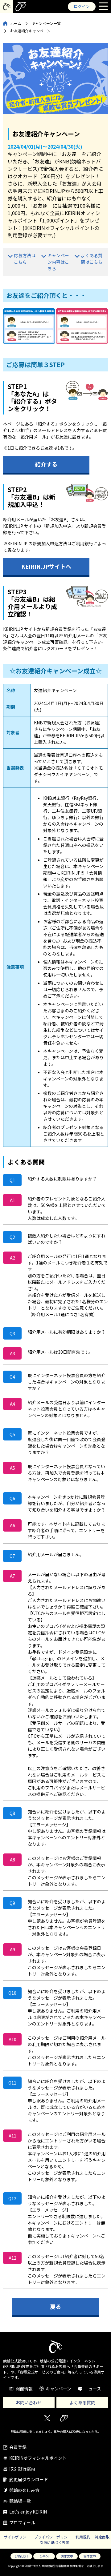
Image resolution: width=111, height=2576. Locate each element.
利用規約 (83, 2537)
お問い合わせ (29, 2402)
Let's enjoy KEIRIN (28, 2512)
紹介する (46, 464)
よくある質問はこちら (92, 259)
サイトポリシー (17, 2537)
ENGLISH (21, 2556)
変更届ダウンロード (29, 2479)
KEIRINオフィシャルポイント (38, 2458)
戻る (55, 2306)
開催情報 (24, 2389)
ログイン (82, 6)
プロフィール (22, 2522)
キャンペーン (58, 2389)
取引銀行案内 (22, 2469)
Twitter (47, 2418)
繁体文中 (67, 2556)
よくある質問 (82, 2402)
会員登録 (18, 2447)
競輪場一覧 (20, 2501)
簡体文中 (90, 2556)
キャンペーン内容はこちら (58, 262)
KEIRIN (64, 2418)
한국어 (44, 2556)
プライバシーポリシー (53, 2537)
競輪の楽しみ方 (24, 2490)
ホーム (16, 23)
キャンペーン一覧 (46, 23)
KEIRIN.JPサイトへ (46, 566)
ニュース (93, 2389)
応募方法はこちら (25, 259)
